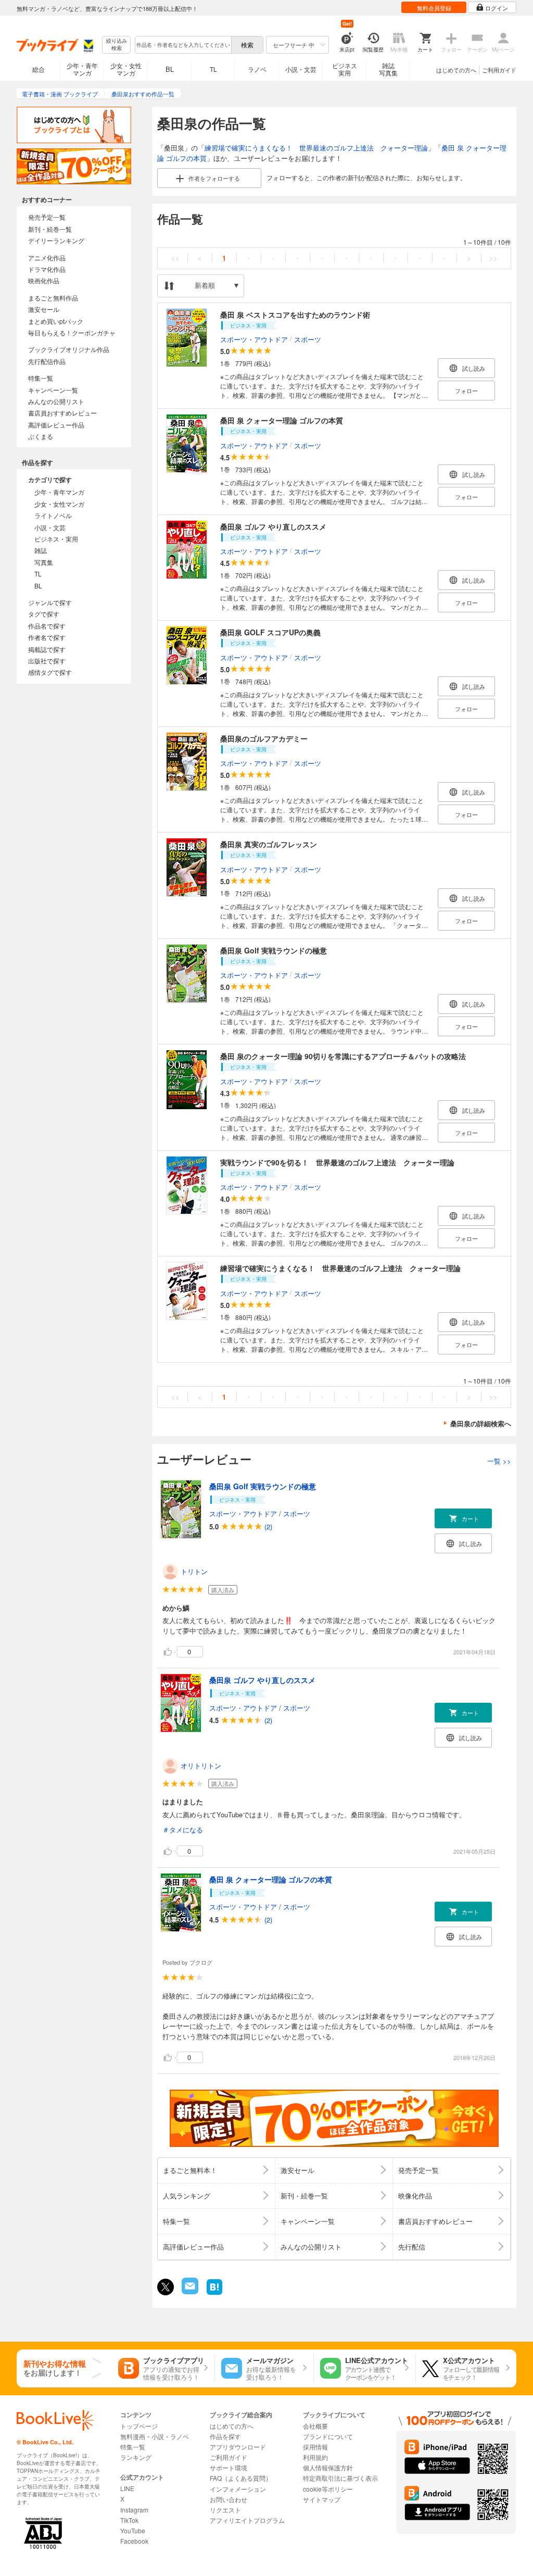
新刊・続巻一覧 (50, 229)
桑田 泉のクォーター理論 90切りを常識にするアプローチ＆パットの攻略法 (343, 1056)
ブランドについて (328, 2436)
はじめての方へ (456, 70)
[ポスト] (166, 2287)
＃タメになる (183, 1830)
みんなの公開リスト (56, 401)
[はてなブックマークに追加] (214, 2294)
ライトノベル (53, 515)
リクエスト (225, 2510)
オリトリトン (201, 1765)
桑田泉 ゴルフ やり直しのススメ (273, 526)
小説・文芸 (301, 69)
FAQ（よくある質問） (241, 2478)
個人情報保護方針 (328, 2467)
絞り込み (117, 45)
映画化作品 (44, 280)
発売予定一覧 (47, 217)
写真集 (44, 562)
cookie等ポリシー (328, 2489)
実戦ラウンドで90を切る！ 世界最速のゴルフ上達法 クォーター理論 (337, 1162)
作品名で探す (47, 626)
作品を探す (225, 2436)
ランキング (136, 2457)
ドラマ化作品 (47, 269)
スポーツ (308, 339)
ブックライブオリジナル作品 (69, 349)
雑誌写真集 (388, 69)
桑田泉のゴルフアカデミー (264, 738)
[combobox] (183, 45)
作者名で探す (47, 637)
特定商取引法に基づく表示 (340, 2478)
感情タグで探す (50, 672)
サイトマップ (322, 2499)
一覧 (499, 1461)
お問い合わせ (229, 2499)
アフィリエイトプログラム (247, 2520)
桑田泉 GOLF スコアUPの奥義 (270, 632)
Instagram (134, 2510)
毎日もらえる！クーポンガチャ (72, 332)
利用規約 (315, 2457)
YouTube (133, 2530)
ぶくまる (41, 436)
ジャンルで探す (50, 602)
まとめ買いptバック (56, 321)
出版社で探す (47, 661)
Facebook (134, 2541)
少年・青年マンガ (82, 69)
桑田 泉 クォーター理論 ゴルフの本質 (282, 420)
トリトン (194, 1571)
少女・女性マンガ (126, 69)
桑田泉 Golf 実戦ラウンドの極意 (274, 950)
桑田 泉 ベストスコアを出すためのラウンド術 (295, 315)
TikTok (129, 2520)
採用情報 (315, 2447)
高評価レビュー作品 (56, 425)
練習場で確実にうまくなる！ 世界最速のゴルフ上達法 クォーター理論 (316, 148)
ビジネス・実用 (56, 539)
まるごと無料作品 (53, 298)
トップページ (139, 2426)
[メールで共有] (189, 2291)
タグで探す (44, 614)
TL (213, 69)
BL (170, 69)
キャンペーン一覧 (53, 390)
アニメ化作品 (47, 257)
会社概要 (315, 2426)
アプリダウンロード (238, 2447)
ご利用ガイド (499, 70)
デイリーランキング (56, 240)
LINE (127, 2488)
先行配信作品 (47, 361)
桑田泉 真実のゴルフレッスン (269, 844)
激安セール (44, 309)
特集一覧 (41, 378)
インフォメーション (238, 2489)
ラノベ (257, 69)
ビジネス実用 (345, 69)
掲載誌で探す (47, 649)
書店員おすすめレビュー (62, 413)
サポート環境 (229, 2467)
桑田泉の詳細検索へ (481, 1423)
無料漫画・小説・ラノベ (155, 2436)
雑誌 (41, 550)
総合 (39, 69)
